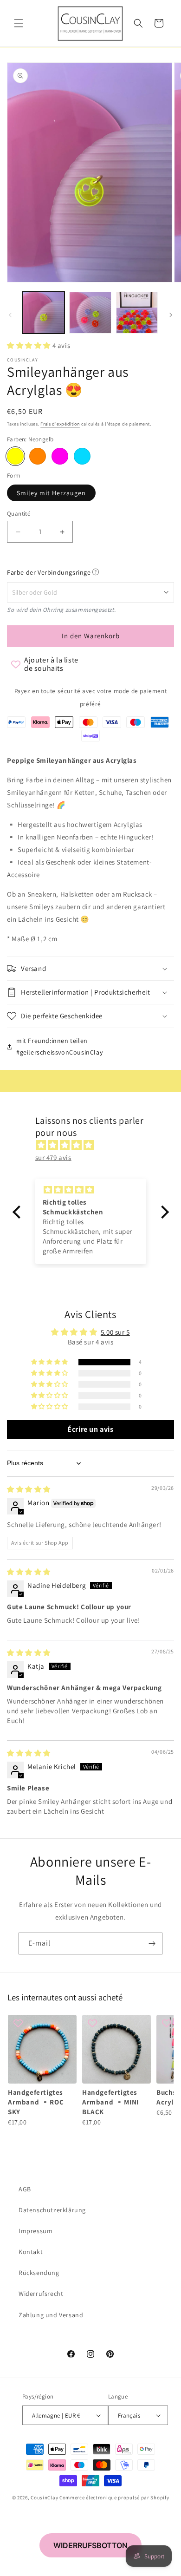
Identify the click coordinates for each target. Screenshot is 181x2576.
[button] (19, 23)
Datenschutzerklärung (52, 2210)
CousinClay (44, 2497)
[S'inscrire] (152, 1943)
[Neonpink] (60, 456)
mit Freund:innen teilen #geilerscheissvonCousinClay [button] (59, 1046)
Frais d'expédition (60, 424)
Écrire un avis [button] (90, 1429)
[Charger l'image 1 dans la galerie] (44, 313)
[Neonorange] (38, 456)
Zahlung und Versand (51, 2315)
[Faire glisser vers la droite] (171, 315)
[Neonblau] (82, 456)
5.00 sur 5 (115, 1332)
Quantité (19, 514)
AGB (25, 2189)
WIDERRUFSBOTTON (90, 2545)
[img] (95, 1145)
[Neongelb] (15, 456)
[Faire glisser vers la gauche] (10, 315)
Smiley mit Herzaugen (51, 493)
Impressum (36, 2231)
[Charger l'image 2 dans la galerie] (90, 313)
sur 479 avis (53, 1157)
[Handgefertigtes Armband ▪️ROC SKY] (42, 2049)
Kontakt (31, 2252)
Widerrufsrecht (41, 2294)
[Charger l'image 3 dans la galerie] (137, 313)
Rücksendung (39, 2273)
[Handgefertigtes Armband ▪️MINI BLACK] (116, 2049)
